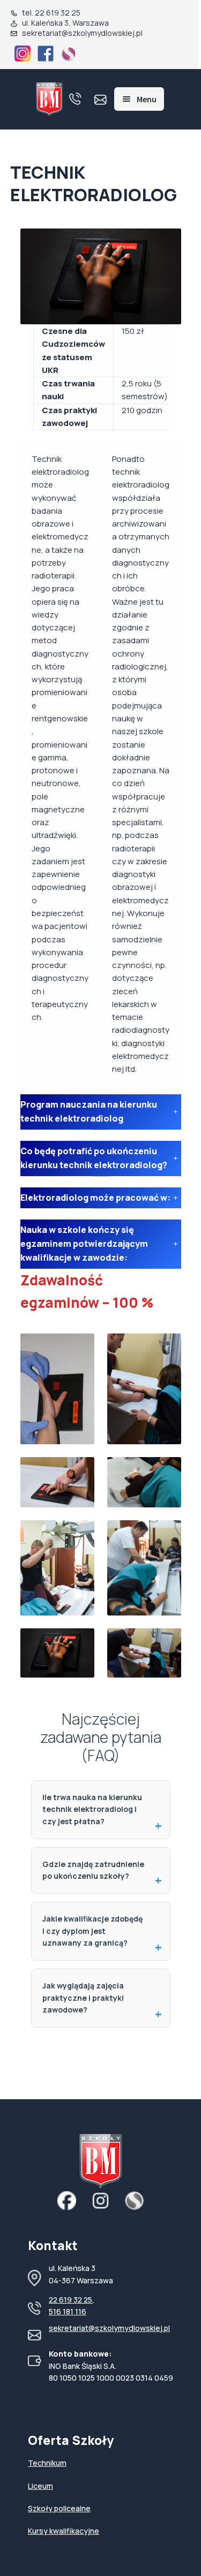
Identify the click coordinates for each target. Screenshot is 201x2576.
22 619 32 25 (70, 2300)
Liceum (40, 2486)
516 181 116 (68, 2311)
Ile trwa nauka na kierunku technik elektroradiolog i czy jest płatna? (92, 1809)
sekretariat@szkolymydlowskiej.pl (109, 2328)
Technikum (47, 2463)
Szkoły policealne (59, 2508)
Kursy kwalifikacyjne (64, 2531)
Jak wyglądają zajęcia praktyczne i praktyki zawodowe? (83, 1998)
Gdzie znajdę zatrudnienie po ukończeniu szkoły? (93, 1870)
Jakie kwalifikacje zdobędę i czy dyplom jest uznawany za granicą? (92, 1931)
